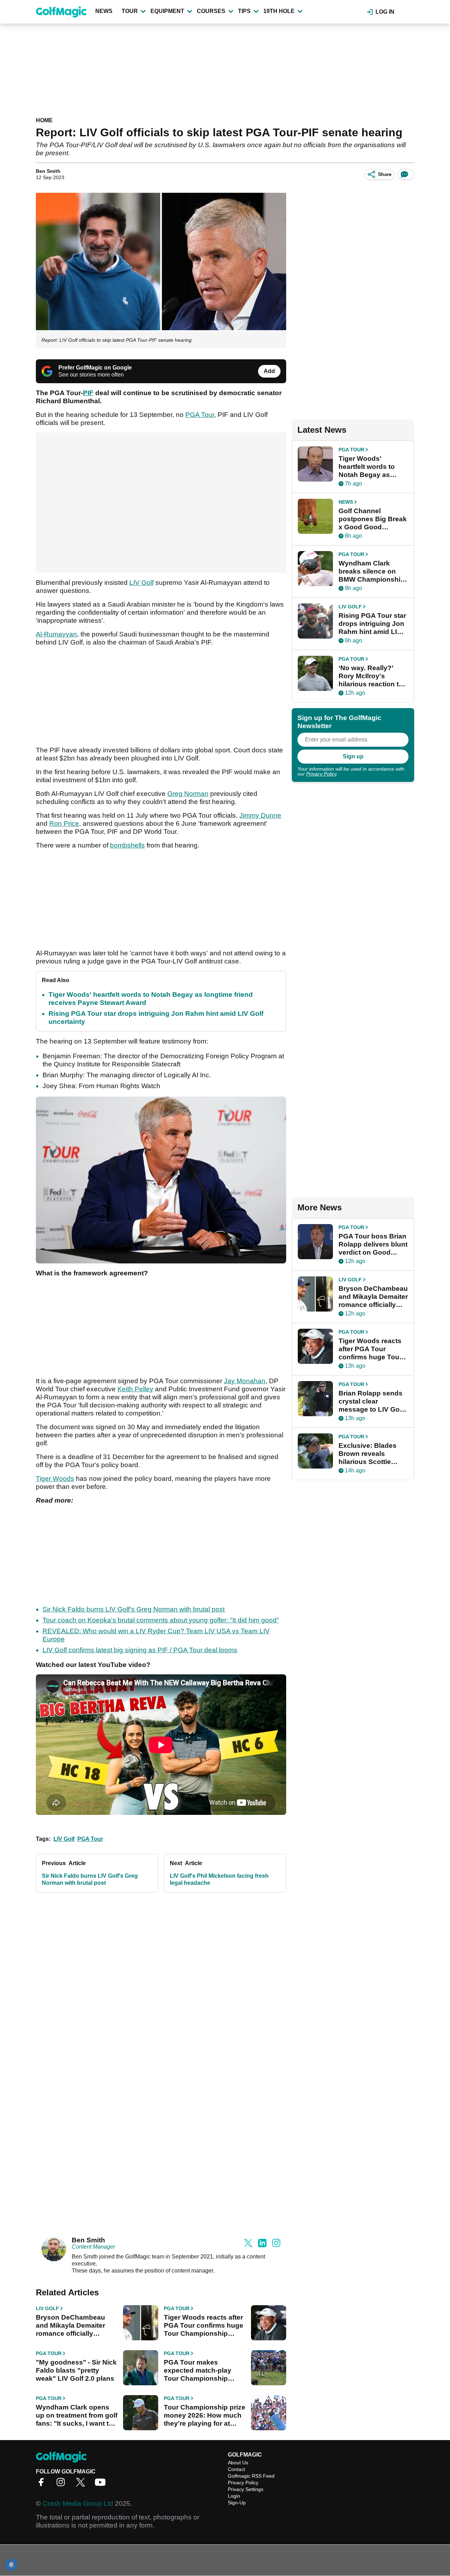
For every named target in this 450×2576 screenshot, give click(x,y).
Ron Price (64, 823)
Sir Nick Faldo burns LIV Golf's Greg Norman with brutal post (134, 1609)
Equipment (167, 11)
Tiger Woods (55, 1479)
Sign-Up (237, 2503)
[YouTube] (102, 2485)
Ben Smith (48, 171)
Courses (211, 11)
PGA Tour (200, 415)
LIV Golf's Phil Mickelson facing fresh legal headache (219, 1879)
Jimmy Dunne (260, 815)
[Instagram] (63, 2485)
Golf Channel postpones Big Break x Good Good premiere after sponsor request (373, 519)
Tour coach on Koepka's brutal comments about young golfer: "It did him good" (161, 1620)
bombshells (127, 845)
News (104, 11)
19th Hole (279, 11)
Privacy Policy (321, 774)
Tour (130, 11)
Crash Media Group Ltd (78, 2503)
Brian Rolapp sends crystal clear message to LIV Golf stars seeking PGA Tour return (371, 1401)
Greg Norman (188, 794)
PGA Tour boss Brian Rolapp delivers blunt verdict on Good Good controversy (373, 1244)
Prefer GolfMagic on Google (95, 368)
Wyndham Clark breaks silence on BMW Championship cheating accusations (372, 571)
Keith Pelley (135, 1389)
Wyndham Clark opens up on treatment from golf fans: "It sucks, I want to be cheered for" (77, 2415)
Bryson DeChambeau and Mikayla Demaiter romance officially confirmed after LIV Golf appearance (74, 2326)
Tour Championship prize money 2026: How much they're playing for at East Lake (205, 2415)
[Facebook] (43, 2485)
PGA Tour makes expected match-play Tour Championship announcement (198, 2371)
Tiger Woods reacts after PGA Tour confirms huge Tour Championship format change (204, 2326)
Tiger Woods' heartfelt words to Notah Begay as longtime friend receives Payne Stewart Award (367, 467)
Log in (385, 12)
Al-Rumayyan (56, 634)
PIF (88, 393)
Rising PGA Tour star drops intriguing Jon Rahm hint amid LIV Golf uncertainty (372, 624)
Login (234, 2496)
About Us (238, 2463)
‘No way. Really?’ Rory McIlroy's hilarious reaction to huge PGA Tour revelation (371, 676)
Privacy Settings (246, 2489)
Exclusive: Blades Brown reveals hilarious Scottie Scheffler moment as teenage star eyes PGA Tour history (372, 1454)
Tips (244, 11)
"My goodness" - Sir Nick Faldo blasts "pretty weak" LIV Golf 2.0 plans (76, 2370)
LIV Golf (142, 583)
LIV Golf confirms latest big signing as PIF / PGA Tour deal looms (140, 1650)
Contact (236, 2469)
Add (269, 371)
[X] (82, 2485)
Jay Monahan (245, 1381)
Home (44, 120)
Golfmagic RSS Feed (251, 2476)
